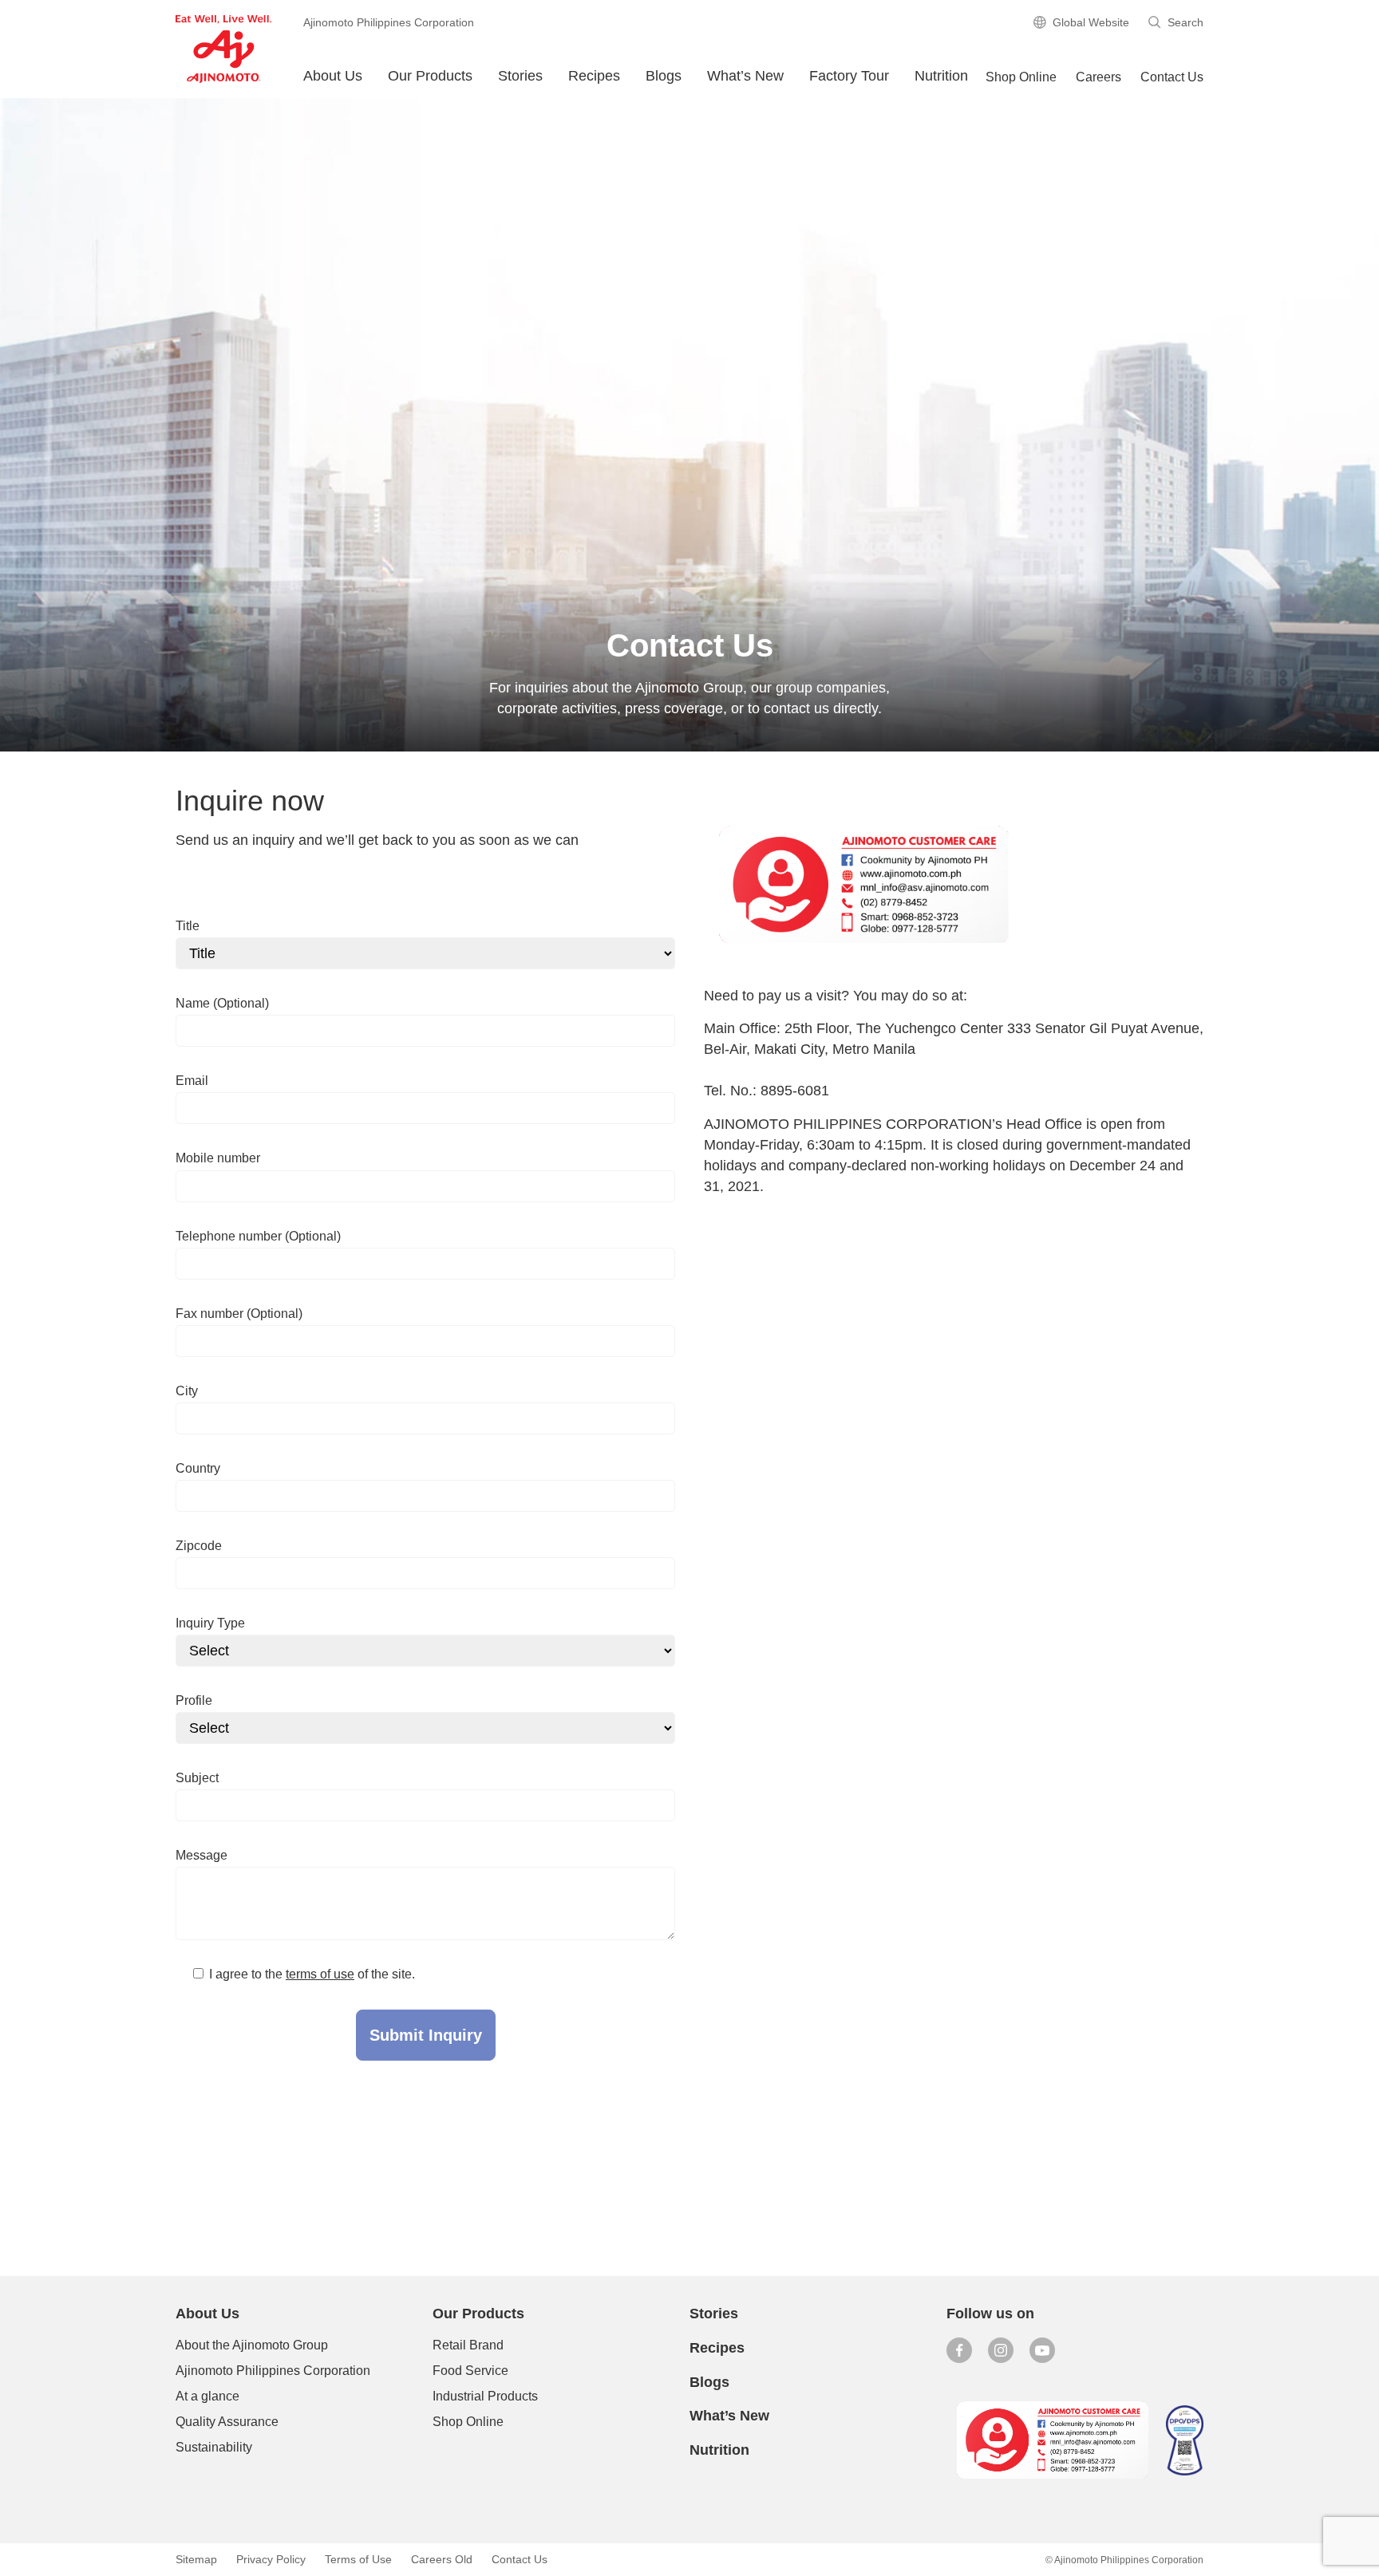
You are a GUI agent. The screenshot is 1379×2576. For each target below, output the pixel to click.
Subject (197, 1778)
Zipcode (199, 1546)
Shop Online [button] (1021, 77)
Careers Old (442, 2559)
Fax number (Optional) (239, 1314)
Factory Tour (849, 76)
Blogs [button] (664, 76)
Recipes (594, 76)
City (187, 1391)
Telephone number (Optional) (258, 1236)
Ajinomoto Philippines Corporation (273, 2371)
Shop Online (468, 2422)
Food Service (470, 2371)
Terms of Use (358, 2559)
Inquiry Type (210, 1623)
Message (202, 1855)
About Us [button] (333, 76)
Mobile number (218, 1158)
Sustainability (214, 2447)
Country (198, 1468)
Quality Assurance (227, 2422)
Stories (520, 76)
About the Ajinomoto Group (252, 2345)
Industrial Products (485, 2396)
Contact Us (1172, 77)
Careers (1098, 77)
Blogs (709, 2382)
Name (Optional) (222, 1003)
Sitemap (196, 2559)
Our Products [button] (430, 76)
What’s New (745, 76)
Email (192, 1081)
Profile (194, 1700)
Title (188, 926)
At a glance (207, 2396)
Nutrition (941, 76)
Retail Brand (468, 2345)
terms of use (320, 1974)
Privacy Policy (271, 2559)
